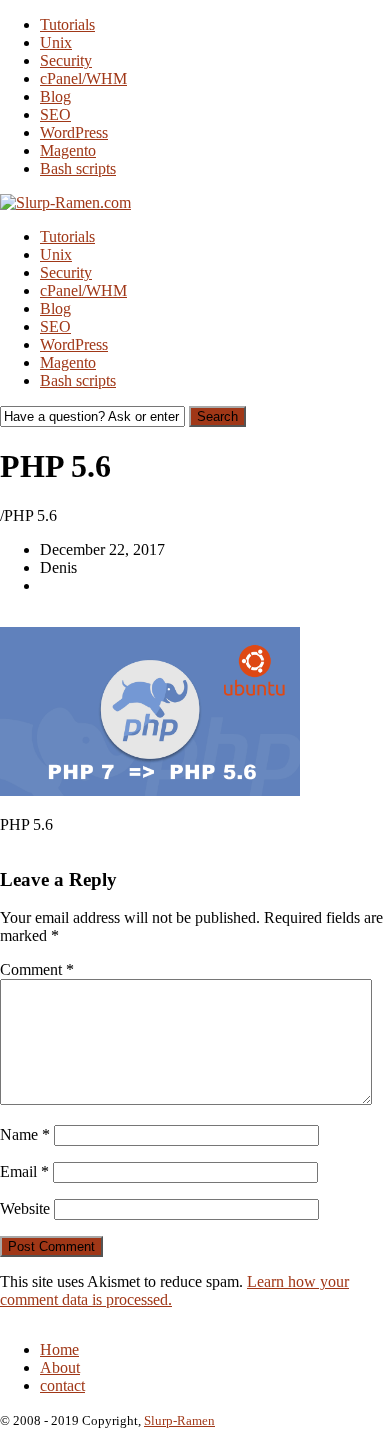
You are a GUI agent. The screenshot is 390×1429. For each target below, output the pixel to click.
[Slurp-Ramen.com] (65, 202)
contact (62, 1385)
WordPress (74, 132)
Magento (68, 150)
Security (66, 60)
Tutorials (67, 24)
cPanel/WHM (83, 78)
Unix (56, 42)
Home (59, 1349)
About (60, 1367)
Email (24, 1171)
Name (25, 1134)
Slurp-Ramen (179, 1420)
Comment (37, 969)
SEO (55, 114)
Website (25, 1208)
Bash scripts (78, 168)
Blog (55, 96)
